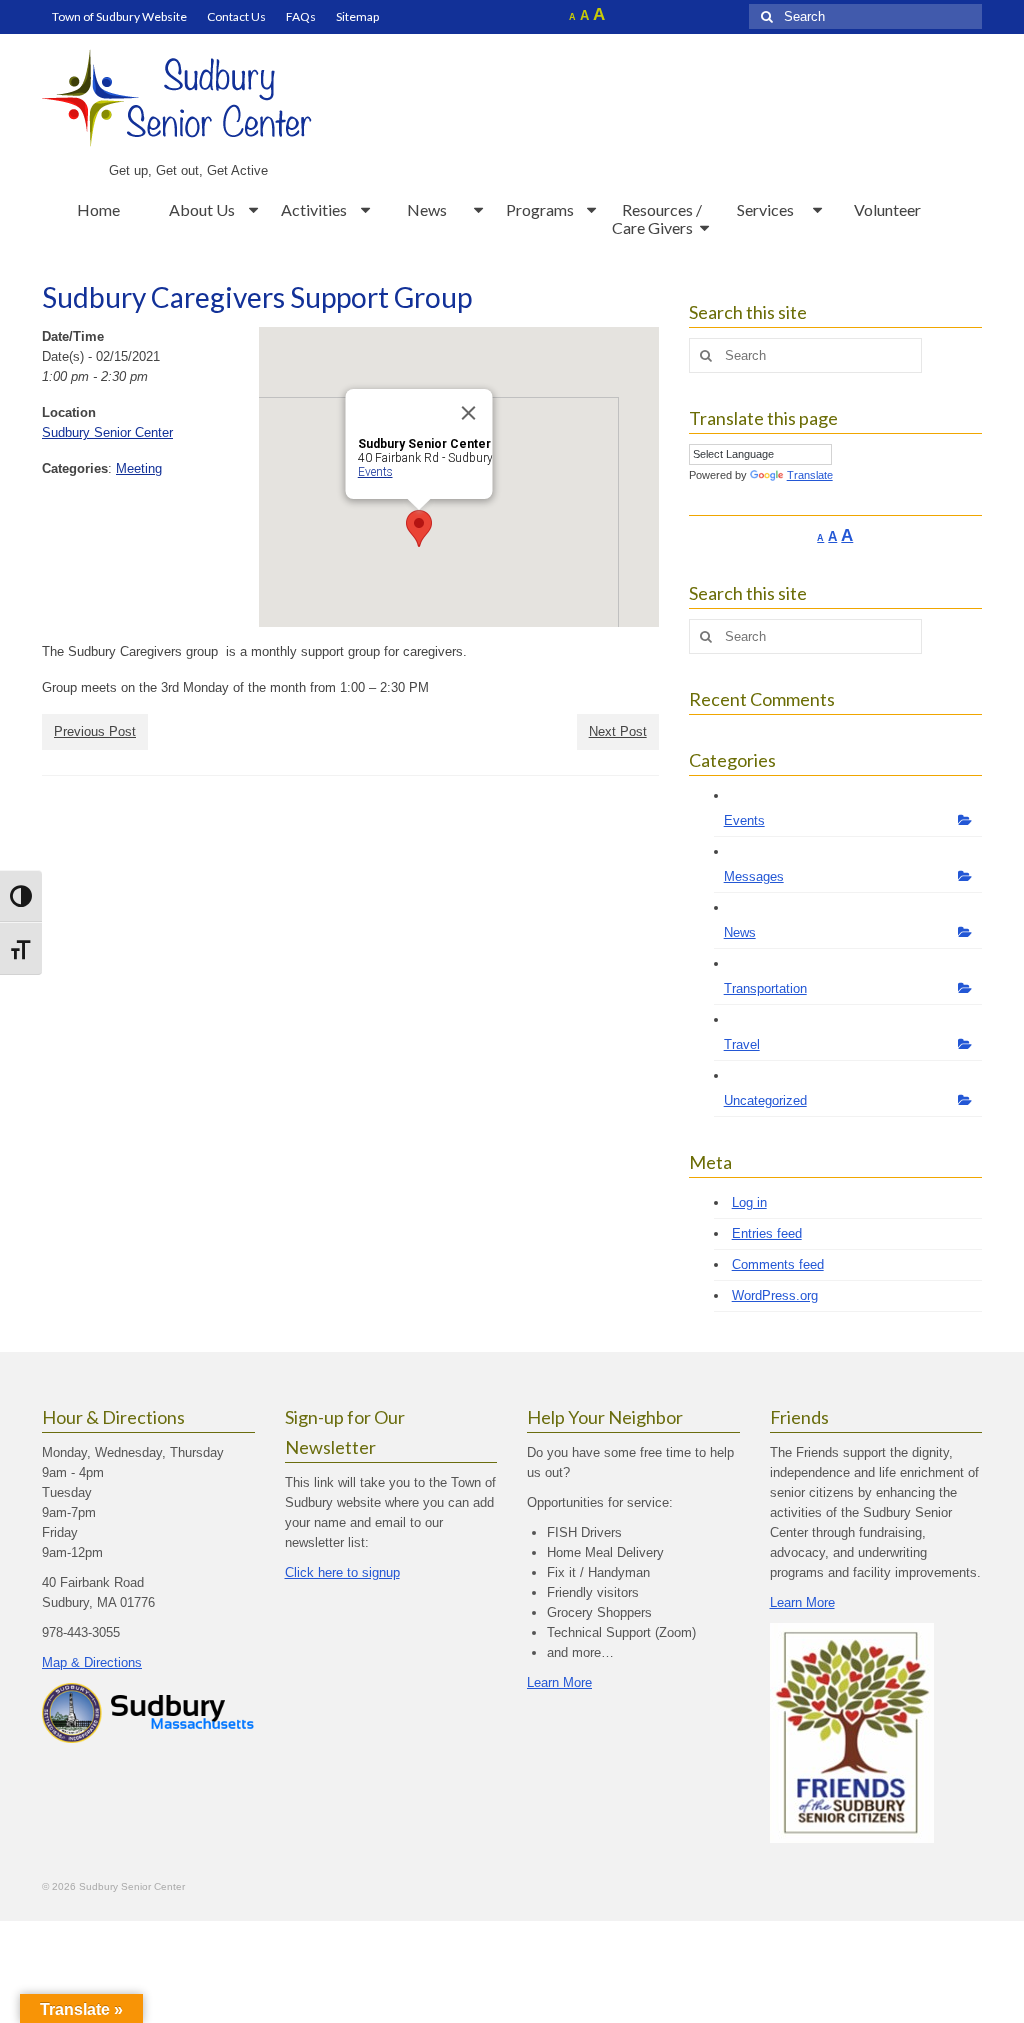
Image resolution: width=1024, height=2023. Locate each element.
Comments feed (778, 1264)
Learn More (559, 1682)
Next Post (618, 731)
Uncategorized (765, 1100)
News (740, 932)
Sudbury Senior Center (107, 432)
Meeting (139, 468)
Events (374, 472)
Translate (810, 475)
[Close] (468, 413)
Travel (742, 1044)
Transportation (765, 988)
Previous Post (95, 731)
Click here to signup (342, 1572)
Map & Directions (92, 1662)
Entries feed (767, 1233)
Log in (749, 1202)
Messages (754, 876)
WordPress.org (775, 1295)
